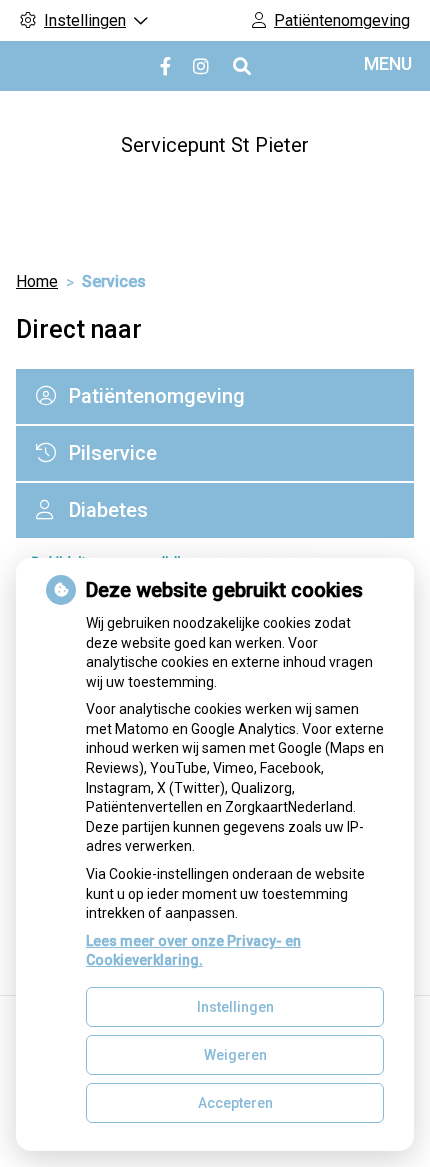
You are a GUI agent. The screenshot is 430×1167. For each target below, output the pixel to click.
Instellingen (235, 1007)
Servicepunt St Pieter (215, 145)
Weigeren (235, 1055)
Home (37, 281)
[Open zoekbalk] (240, 66)
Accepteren (235, 1103)
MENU (388, 63)
